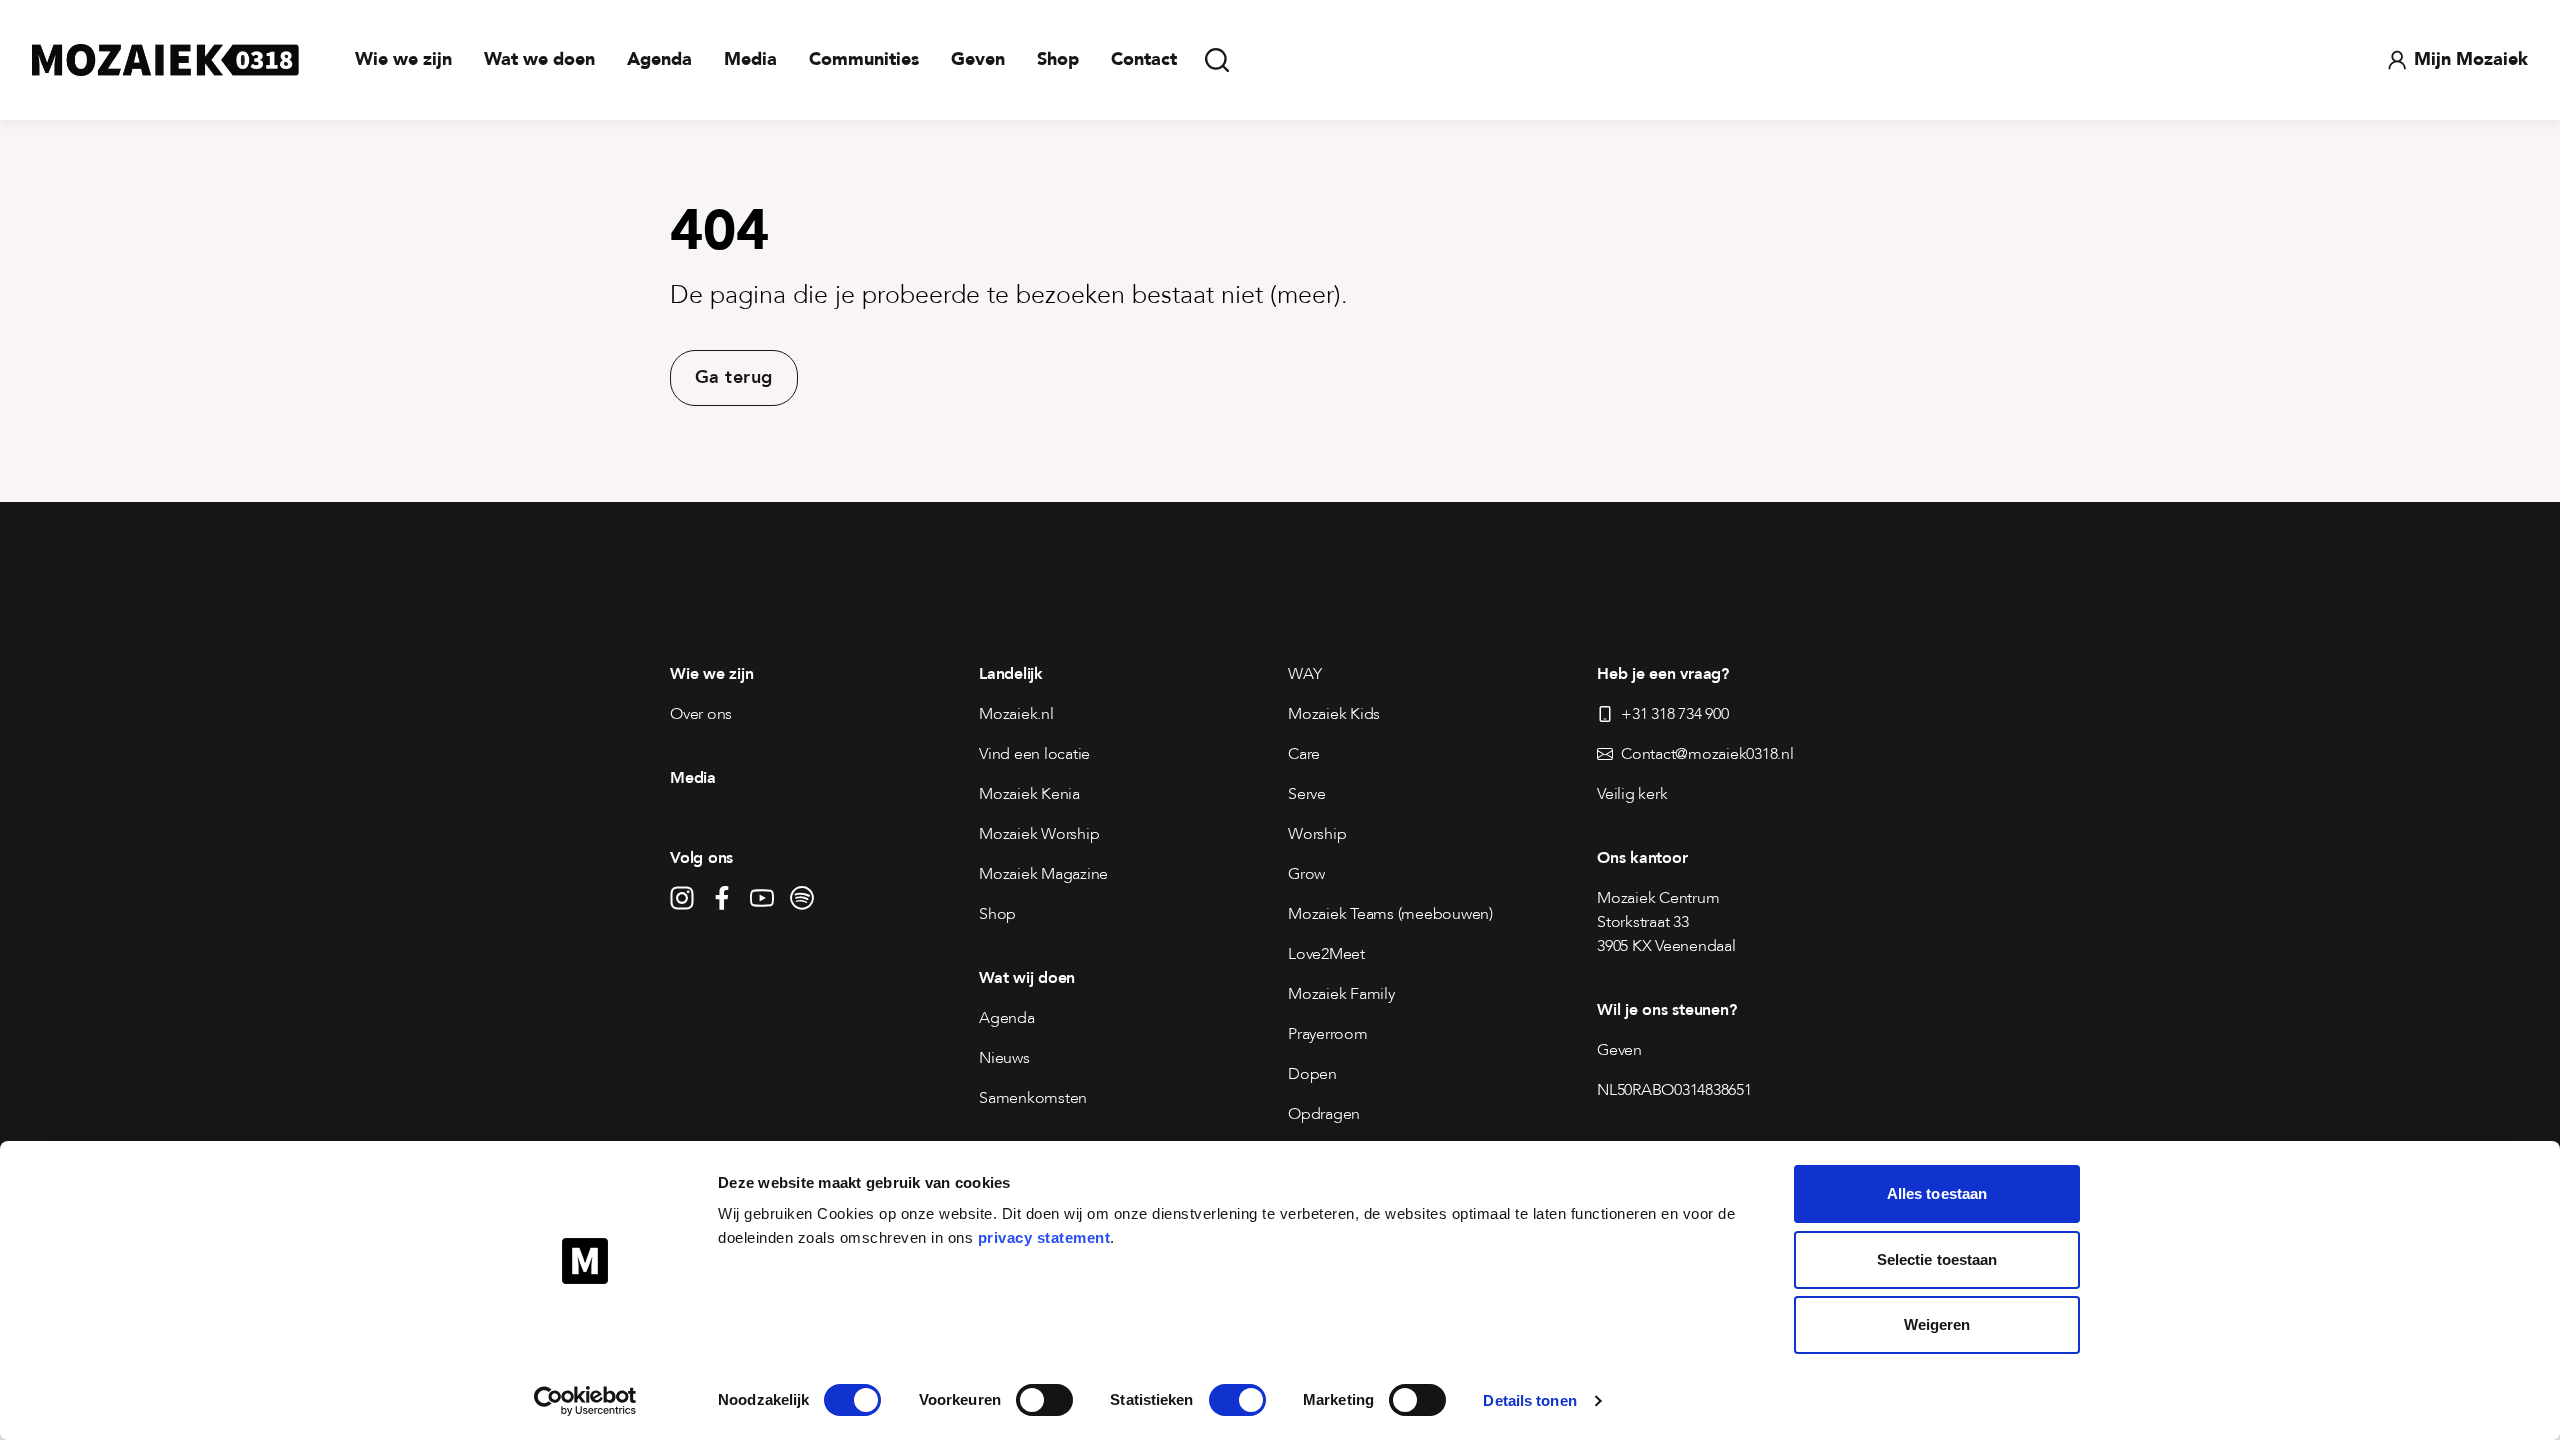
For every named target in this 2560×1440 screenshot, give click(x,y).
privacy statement (1044, 1237)
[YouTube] (762, 898)
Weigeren (1937, 1324)
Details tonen (1529, 1400)
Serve (1307, 794)
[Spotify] (802, 898)
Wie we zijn (403, 59)
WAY (1304, 674)
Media (750, 59)
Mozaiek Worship (1039, 834)
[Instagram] (682, 898)
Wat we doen (539, 59)
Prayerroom (1328, 1034)
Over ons (701, 714)
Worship (1317, 834)
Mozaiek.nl (1016, 714)
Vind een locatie (1034, 754)
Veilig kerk (1632, 794)
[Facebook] (722, 898)
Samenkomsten (1033, 1098)
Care (1304, 754)
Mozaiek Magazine (1043, 874)
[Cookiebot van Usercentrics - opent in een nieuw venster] (585, 1401)
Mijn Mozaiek (2471, 59)
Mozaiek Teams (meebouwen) (1390, 914)
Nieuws (1004, 1058)
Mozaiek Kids (1334, 714)
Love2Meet (1326, 954)
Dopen (1312, 1074)
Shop (1058, 59)
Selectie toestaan (1937, 1259)
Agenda (659, 59)
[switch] (1044, 1400)
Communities (864, 59)
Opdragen (1324, 1114)
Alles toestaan (1937, 1193)
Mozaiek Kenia (1029, 794)
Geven (978, 59)
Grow (1306, 874)
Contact (1144, 59)
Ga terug (734, 377)
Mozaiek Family (1341, 994)
